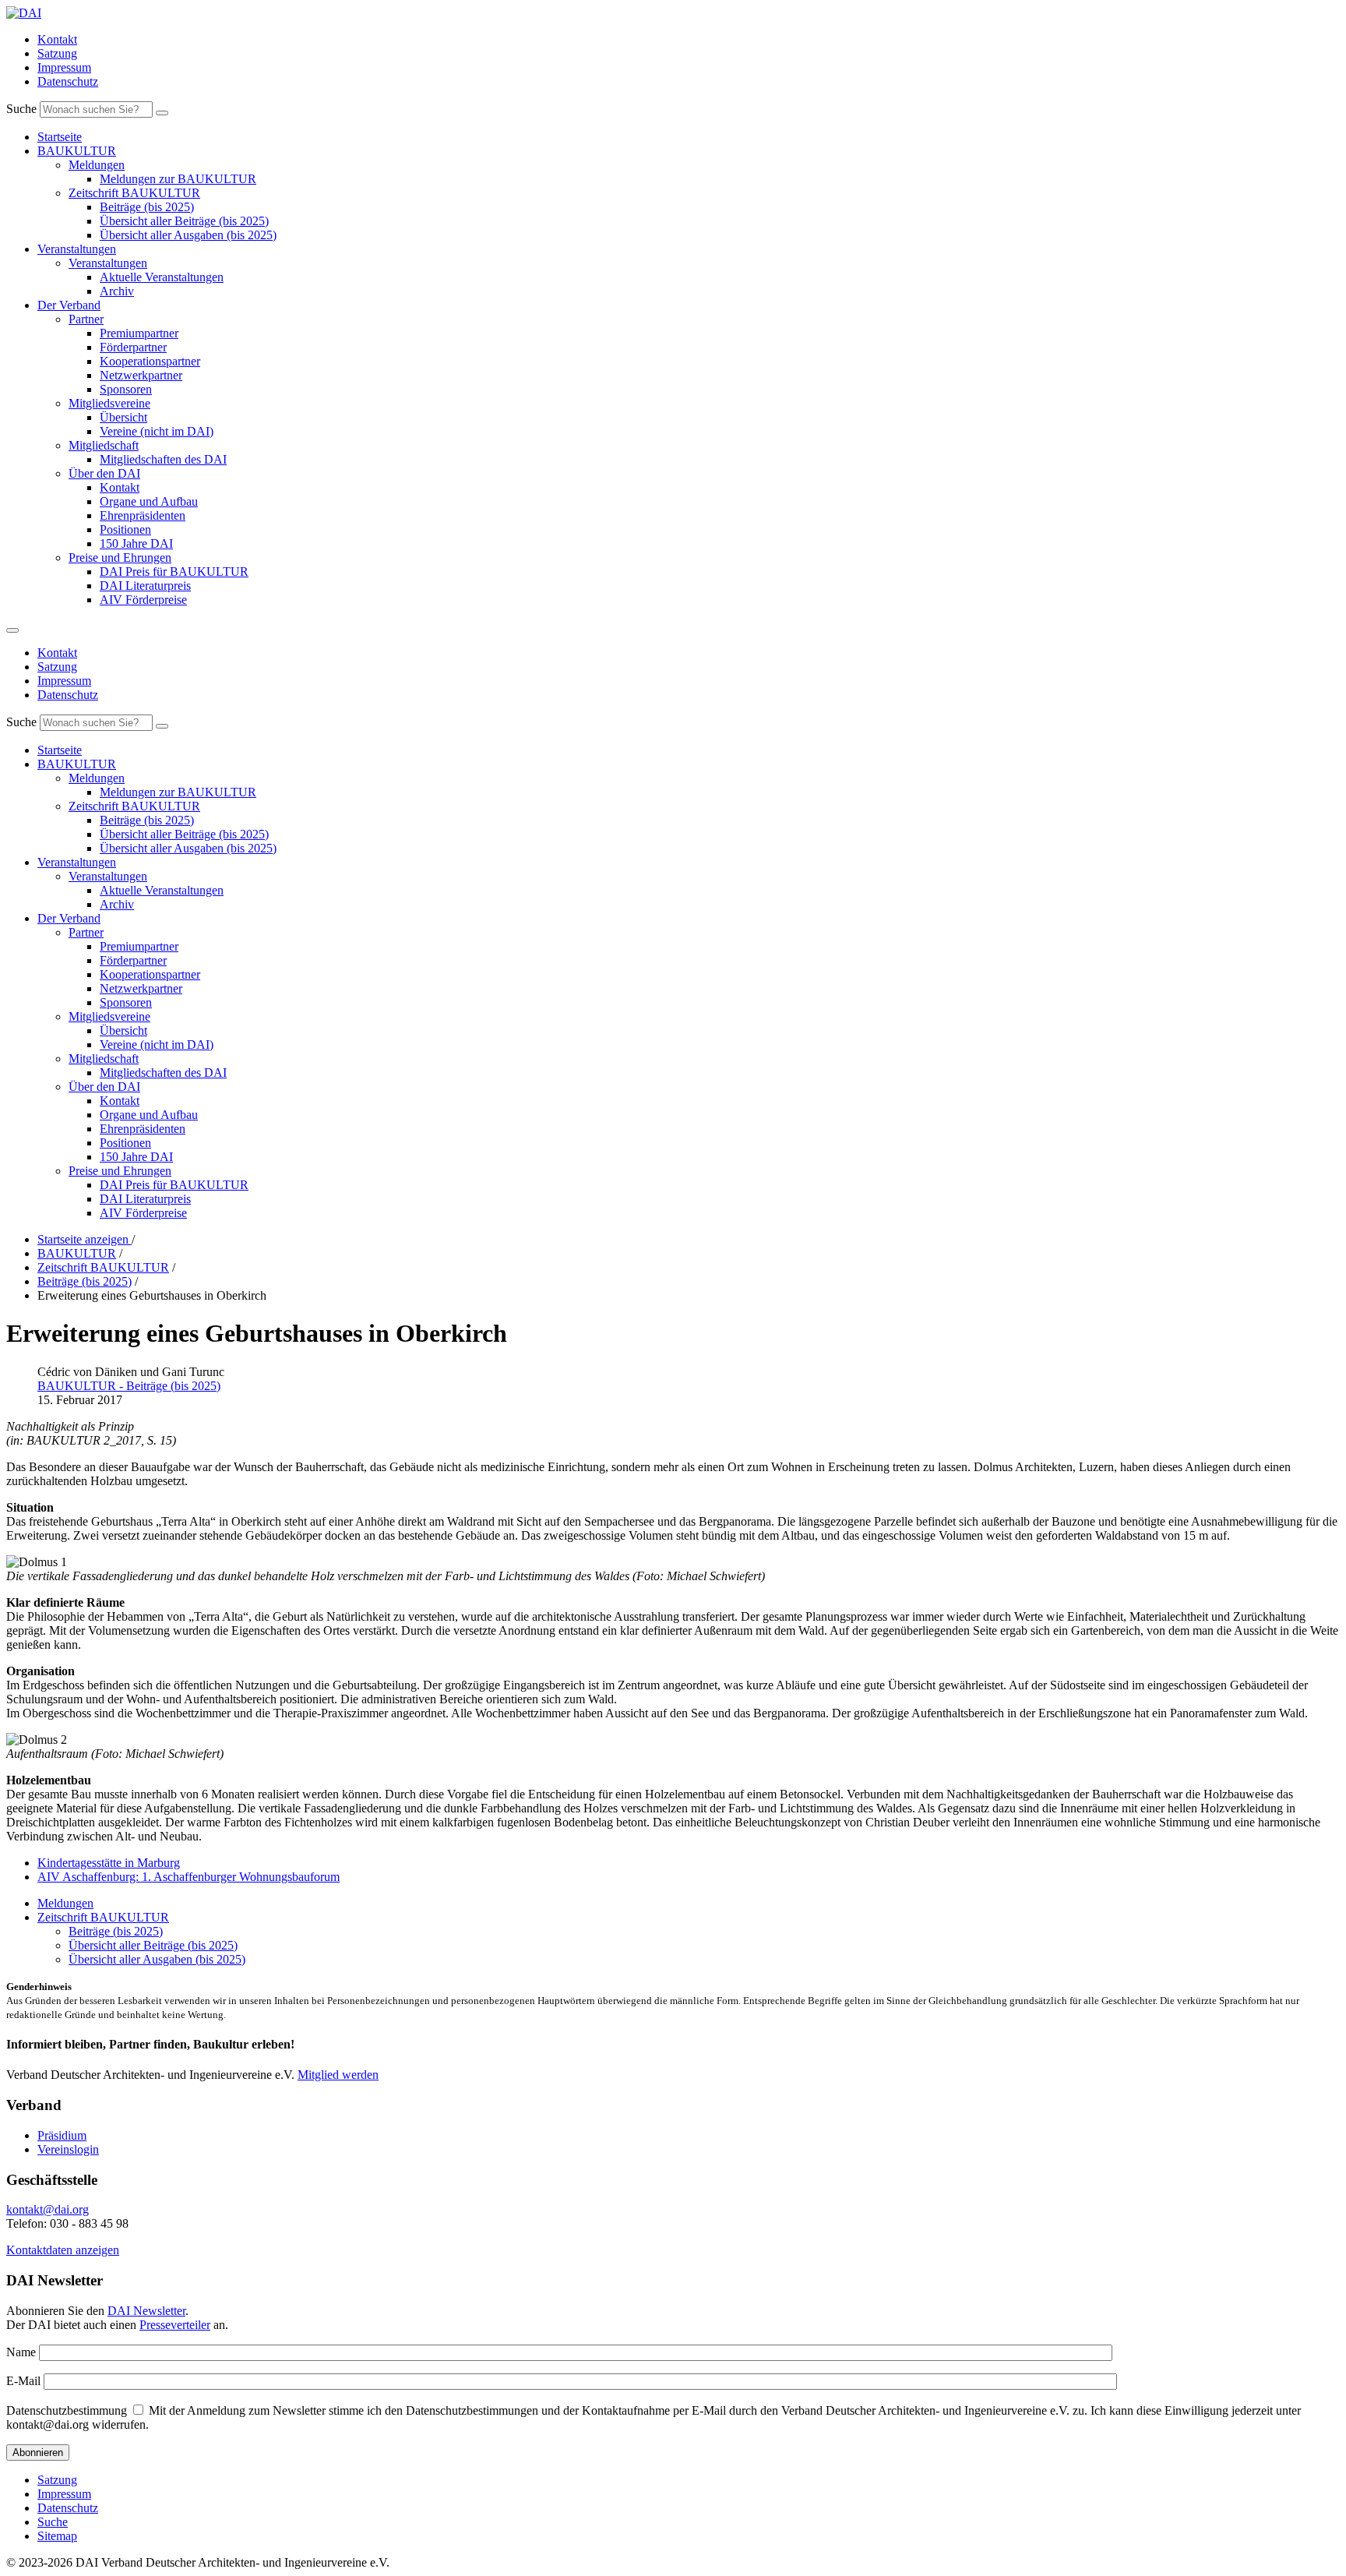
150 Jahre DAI (136, 543)
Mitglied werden (338, 2075)
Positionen (125, 529)
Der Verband (69, 305)
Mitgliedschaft (104, 445)
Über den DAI (104, 473)
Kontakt (57, 39)
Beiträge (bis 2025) (147, 207)
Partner (86, 319)
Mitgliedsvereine (109, 403)
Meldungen (97, 165)
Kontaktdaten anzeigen (63, 2250)
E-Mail (23, 2381)
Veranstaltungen (77, 249)
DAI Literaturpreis (145, 586)
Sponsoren (126, 389)
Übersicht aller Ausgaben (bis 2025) (188, 235)
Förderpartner (133, 347)
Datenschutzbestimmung (67, 2410)
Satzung (57, 53)
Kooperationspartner (150, 361)
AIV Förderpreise (143, 600)
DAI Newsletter (146, 2311)
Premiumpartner (139, 333)
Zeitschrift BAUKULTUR (134, 193)
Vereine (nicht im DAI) (157, 431)
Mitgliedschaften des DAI (163, 459)
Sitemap (57, 2536)
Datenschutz (68, 81)
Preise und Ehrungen (120, 558)
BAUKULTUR (77, 151)
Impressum (64, 67)
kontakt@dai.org (48, 2209)
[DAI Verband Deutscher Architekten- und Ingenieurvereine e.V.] (24, 13)
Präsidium (62, 2135)
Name (21, 2352)
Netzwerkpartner (141, 375)
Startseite (60, 137)
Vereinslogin (68, 2149)
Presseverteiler (175, 2325)
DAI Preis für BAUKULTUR (174, 572)
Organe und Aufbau (149, 501)
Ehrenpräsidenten (143, 515)
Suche (21, 109)
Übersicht (123, 417)
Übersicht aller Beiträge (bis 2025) (184, 221)
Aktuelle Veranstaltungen (162, 277)
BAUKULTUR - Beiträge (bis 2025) (129, 1386)
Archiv (117, 291)
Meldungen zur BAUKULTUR (178, 179)
